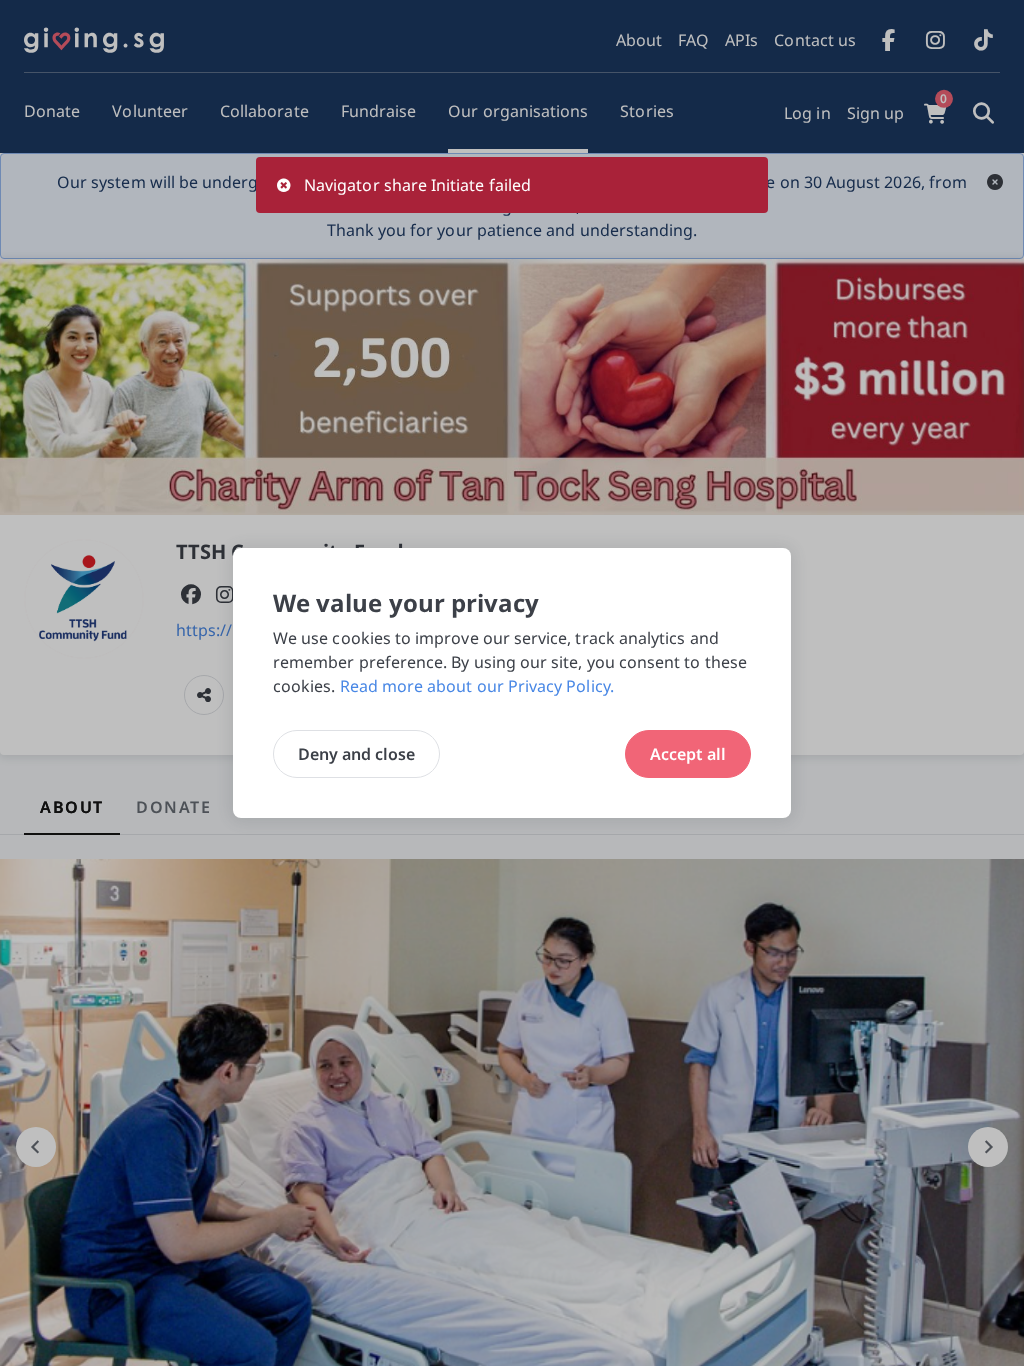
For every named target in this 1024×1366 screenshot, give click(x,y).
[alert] (512, 185)
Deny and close (356, 754)
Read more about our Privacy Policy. (477, 686)
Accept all (688, 754)
